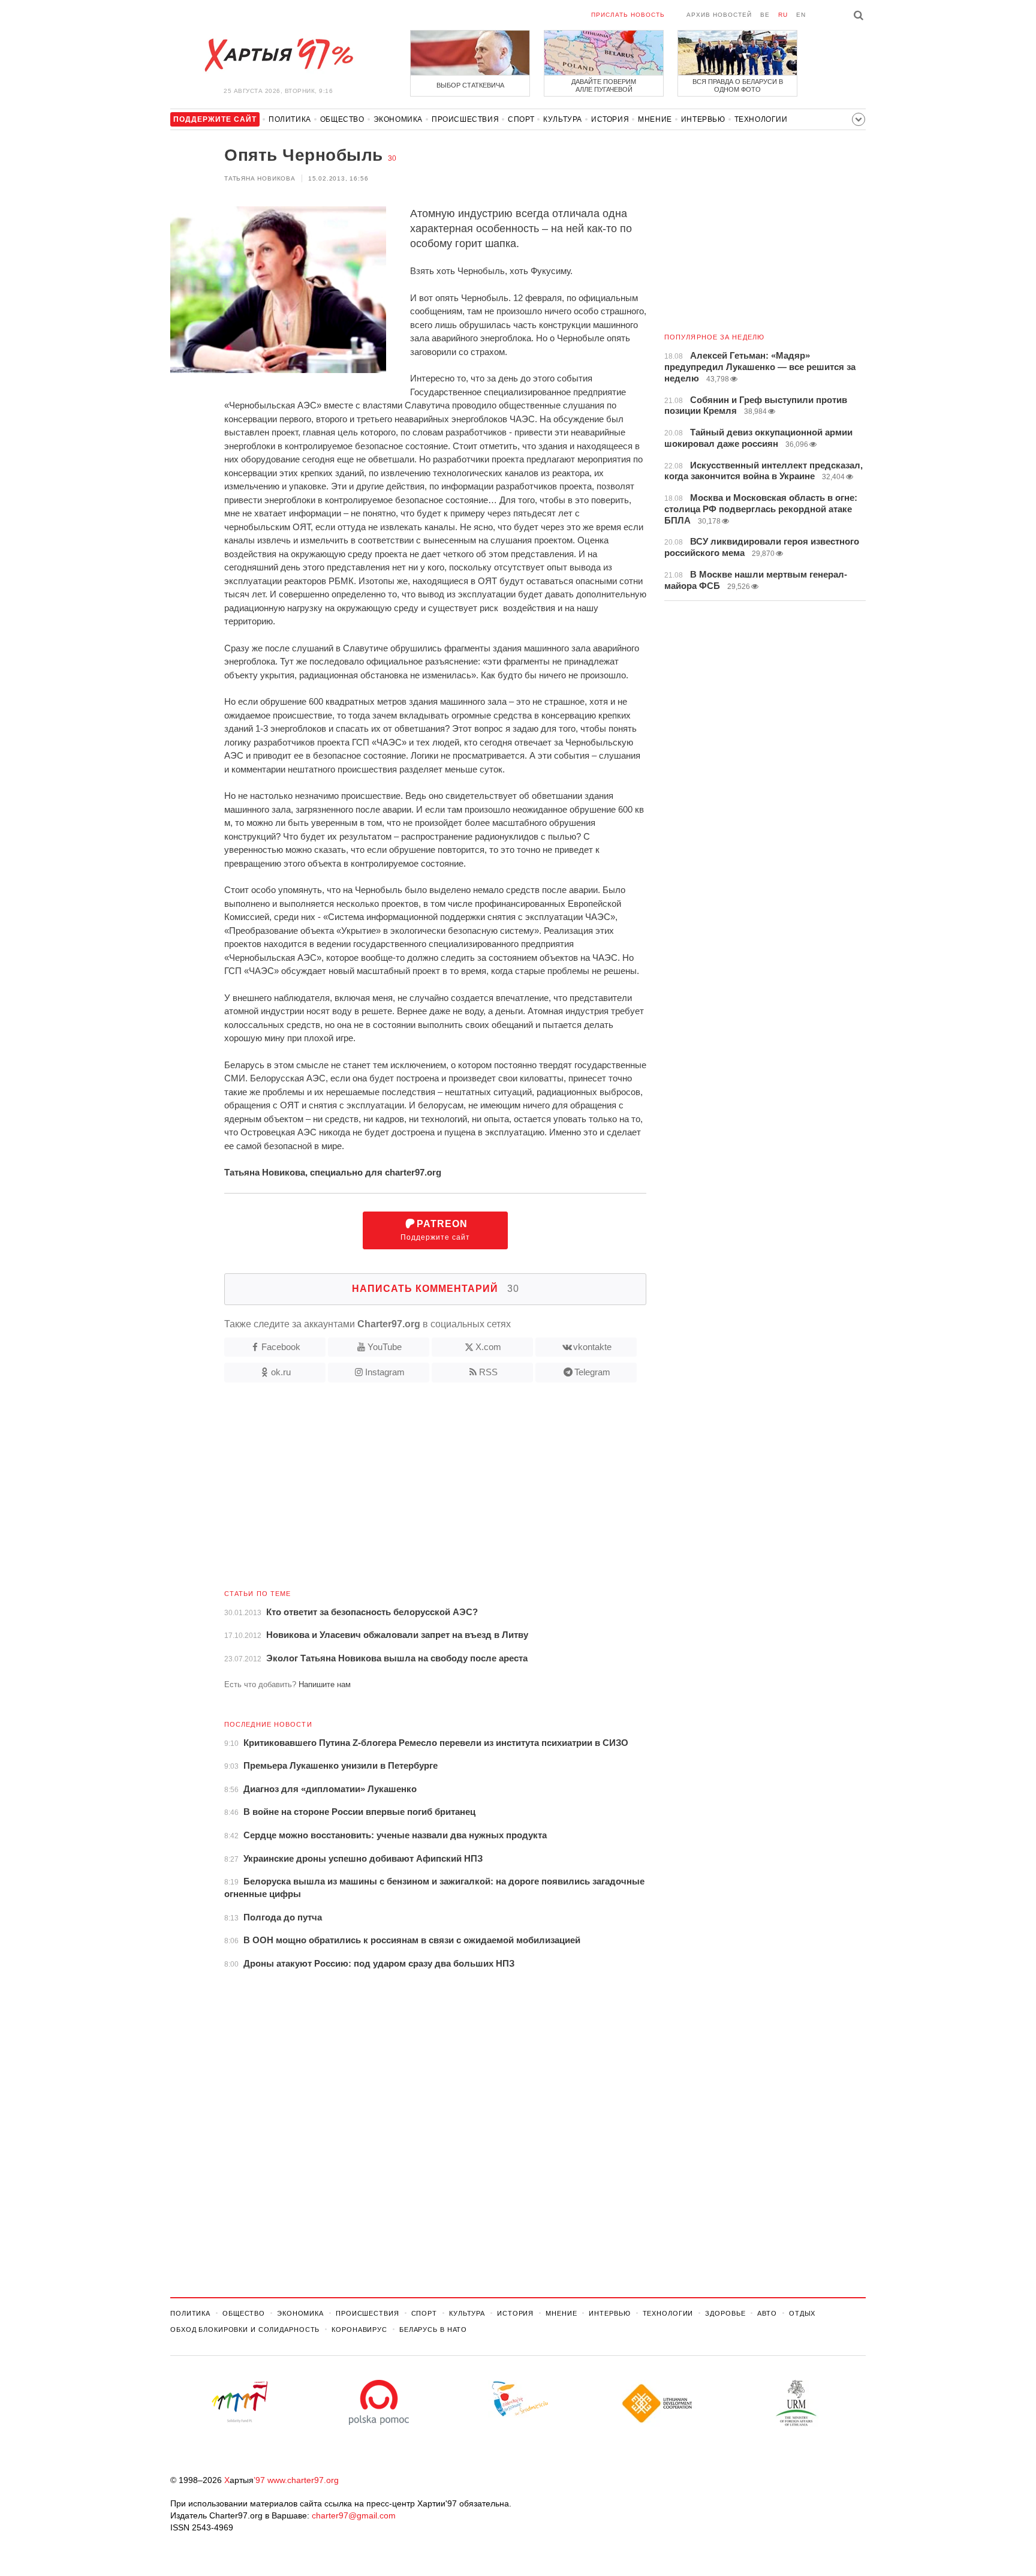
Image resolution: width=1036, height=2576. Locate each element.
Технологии (761, 119)
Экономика (398, 119)
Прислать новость (628, 15)
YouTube (385, 1347)
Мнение (655, 119)
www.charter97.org (303, 2480)
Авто (767, 2313)
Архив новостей (719, 15)
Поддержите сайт (435, 1230)
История (610, 119)
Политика (290, 119)
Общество (342, 119)
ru (783, 15)
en (801, 15)
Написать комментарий (436, 1289)
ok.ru (281, 1372)
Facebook (281, 1347)
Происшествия (465, 119)
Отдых (802, 2313)
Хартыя (278, 55)
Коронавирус (359, 2329)
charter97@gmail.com (354, 2515)
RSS (488, 1372)
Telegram (592, 1372)
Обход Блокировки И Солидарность (245, 2329)
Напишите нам (325, 1684)
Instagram (385, 1372)
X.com (488, 1347)
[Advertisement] (408, 1490)
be (765, 15)
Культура (563, 119)
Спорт (521, 119)
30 (392, 158)
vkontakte (592, 1347)
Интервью (703, 119)
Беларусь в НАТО (433, 2329)
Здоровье (725, 2313)
